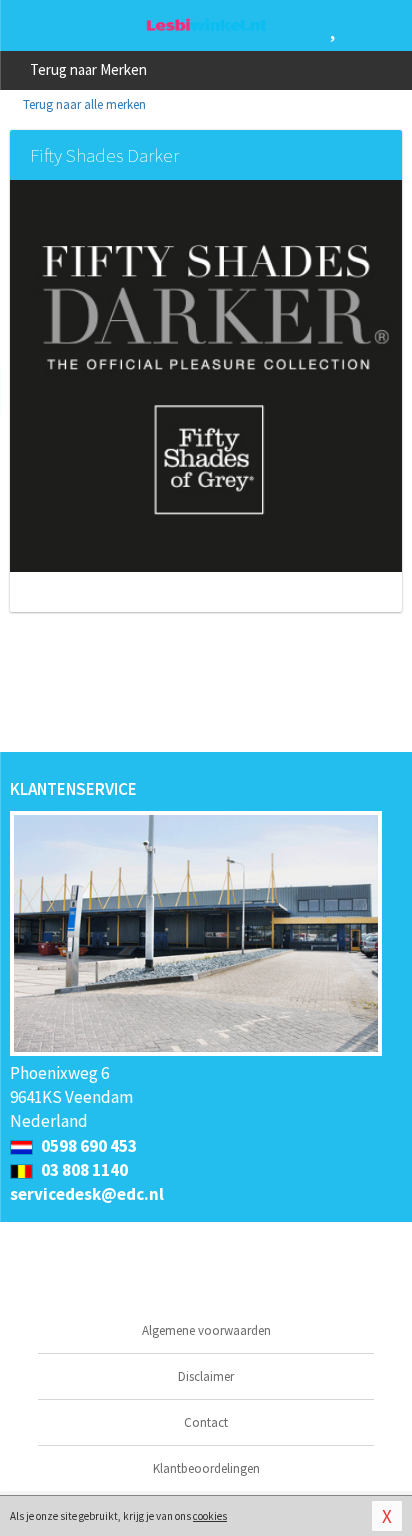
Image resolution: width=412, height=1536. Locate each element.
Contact (206, 1422)
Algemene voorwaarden (206, 1330)
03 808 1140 (83, 1170)
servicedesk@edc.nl (87, 1194)
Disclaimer (206, 1376)
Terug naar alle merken (83, 104)
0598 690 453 (87, 1146)
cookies (210, 1516)
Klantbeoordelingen (206, 1468)
